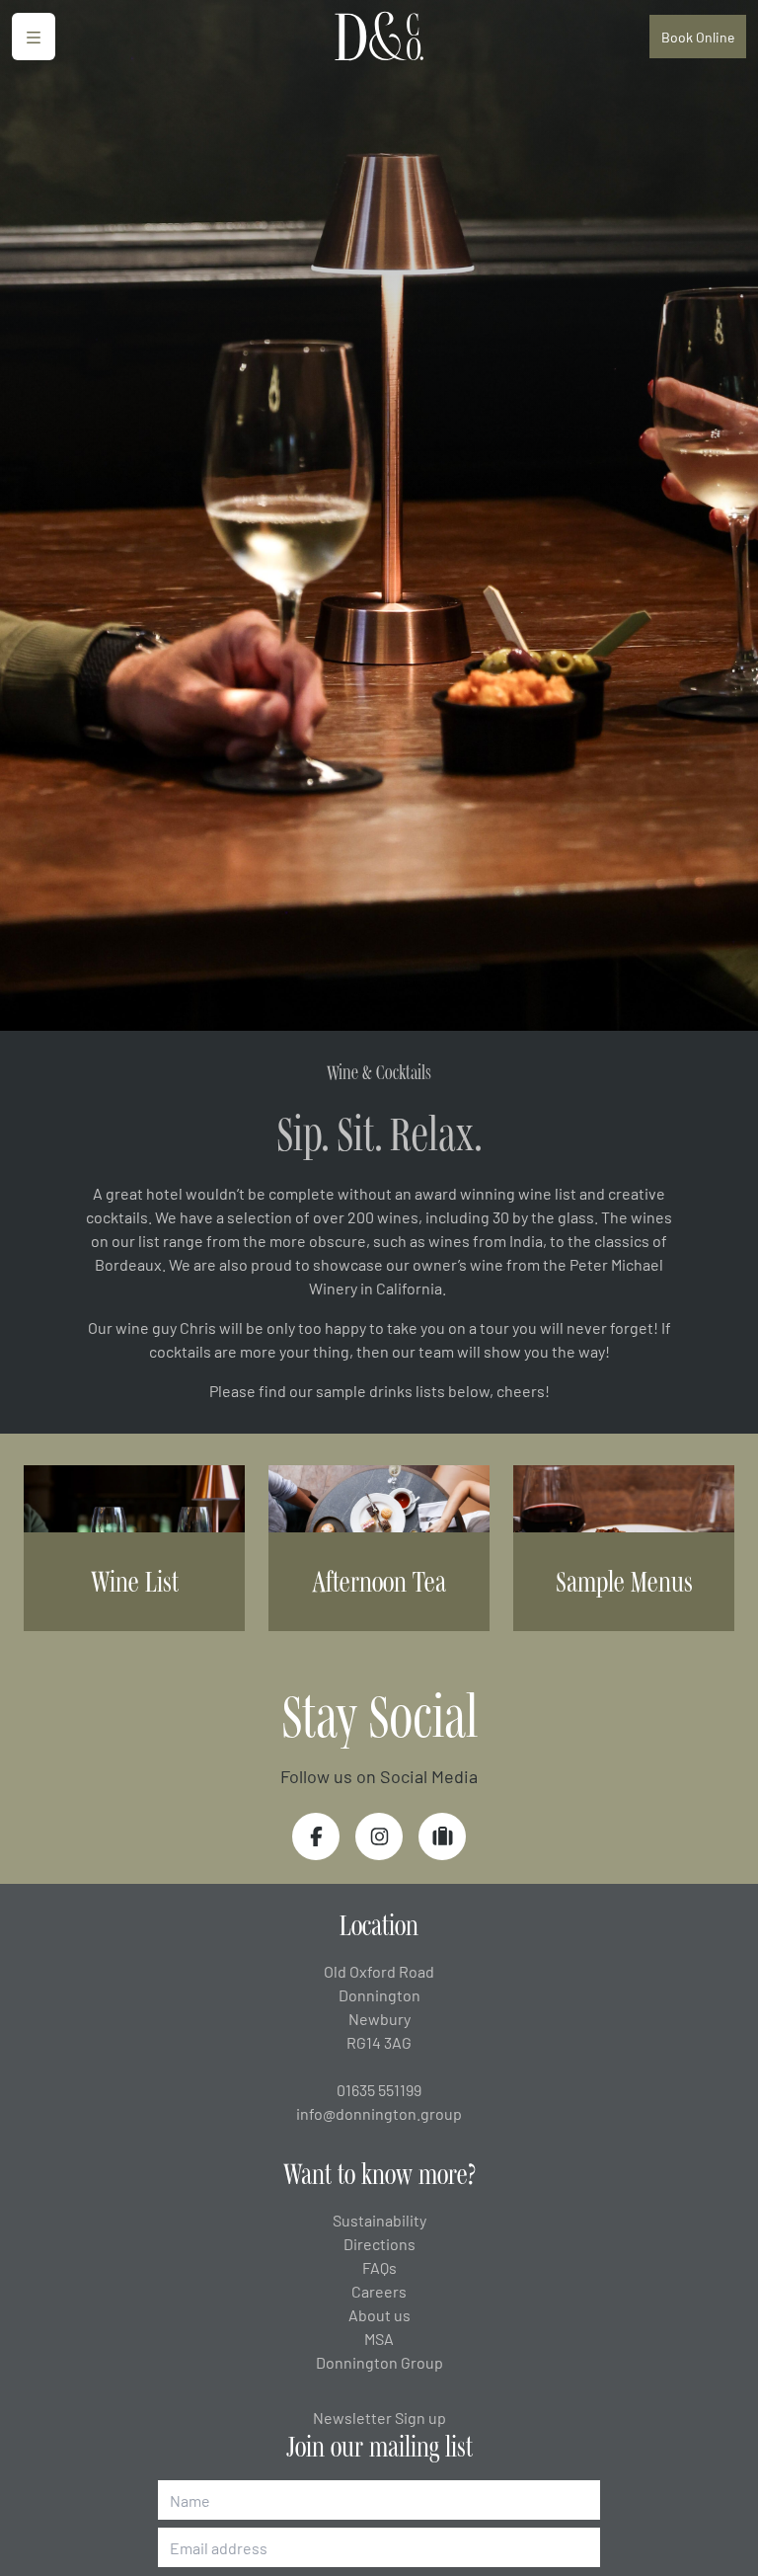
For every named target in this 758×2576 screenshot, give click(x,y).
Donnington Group (379, 2362)
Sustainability (379, 2220)
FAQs (379, 2267)
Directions (379, 2243)
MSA (379, 2338)
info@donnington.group (379, 2113)
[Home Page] (379, 37)
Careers (379, 2291)
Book (698, 37)
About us (379, 2314)
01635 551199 (379, 2089)
